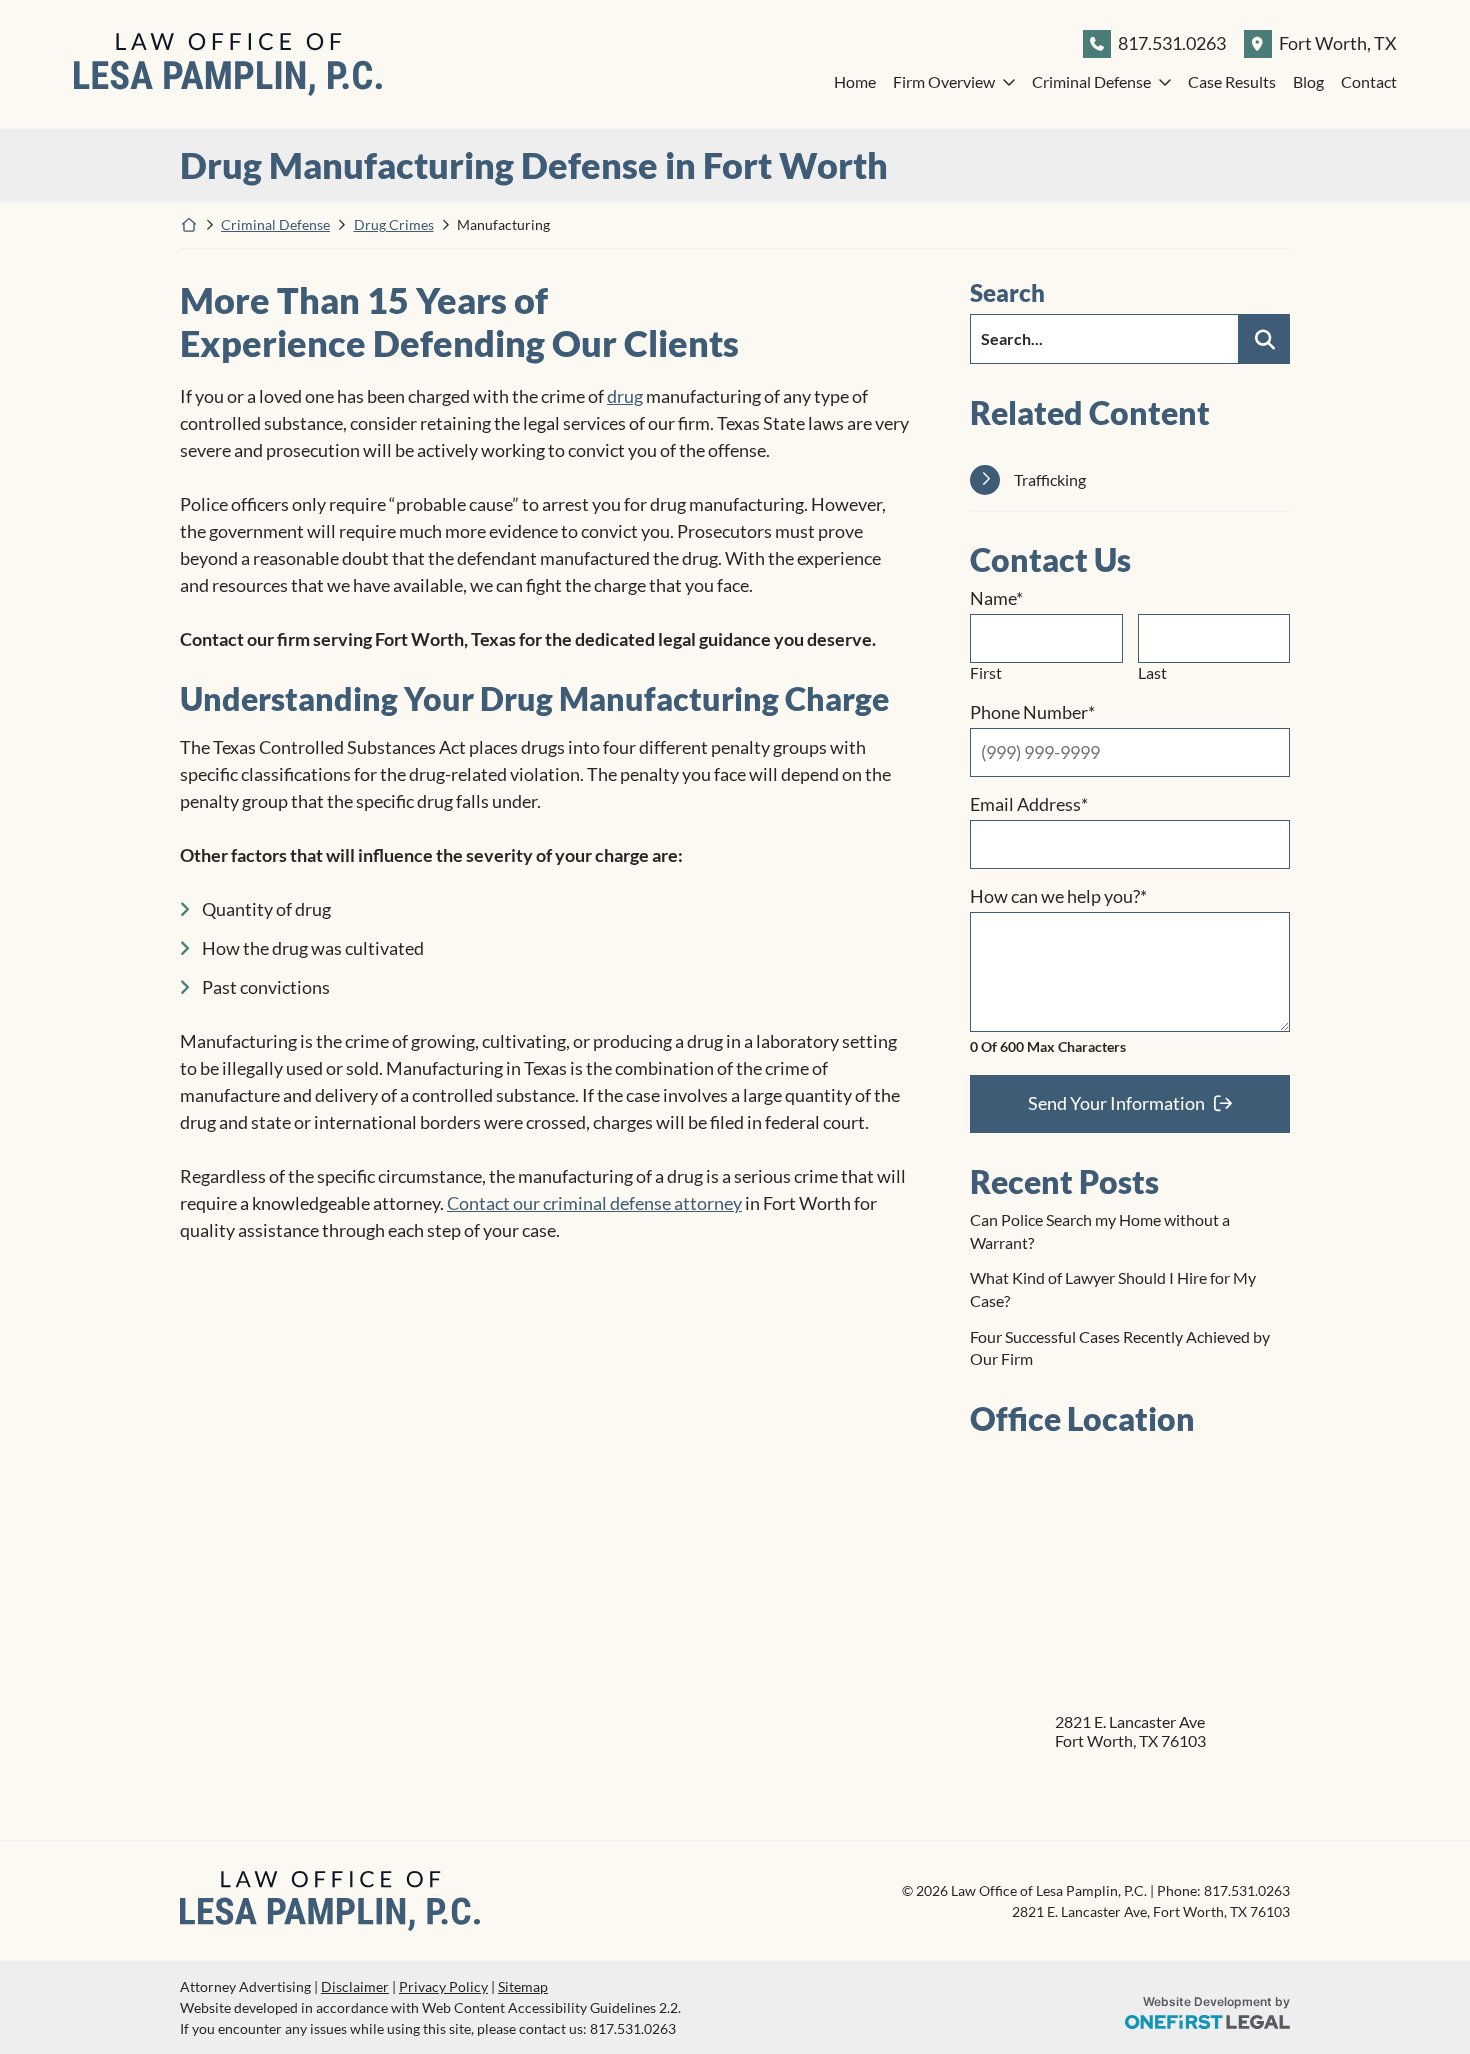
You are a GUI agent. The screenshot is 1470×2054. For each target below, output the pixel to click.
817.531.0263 (1172, 43)
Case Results (1232, 81)
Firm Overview (944, 81)
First (986, 672)
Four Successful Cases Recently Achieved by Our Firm (1120, 1347)
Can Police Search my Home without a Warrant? (1100, 1230)
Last (1152, 672)
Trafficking (1050, 479)
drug (625, 396)
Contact (1369, 81)
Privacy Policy (443, 1986)
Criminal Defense (1091, 81)
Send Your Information (1116, 1103)
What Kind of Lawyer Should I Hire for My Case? (1113, 1288)
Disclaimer (355, 1986)
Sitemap (523, 1986)
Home (855, 81)
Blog (1308, 81)
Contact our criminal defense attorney (594, 1203)
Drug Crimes (394, 224)
